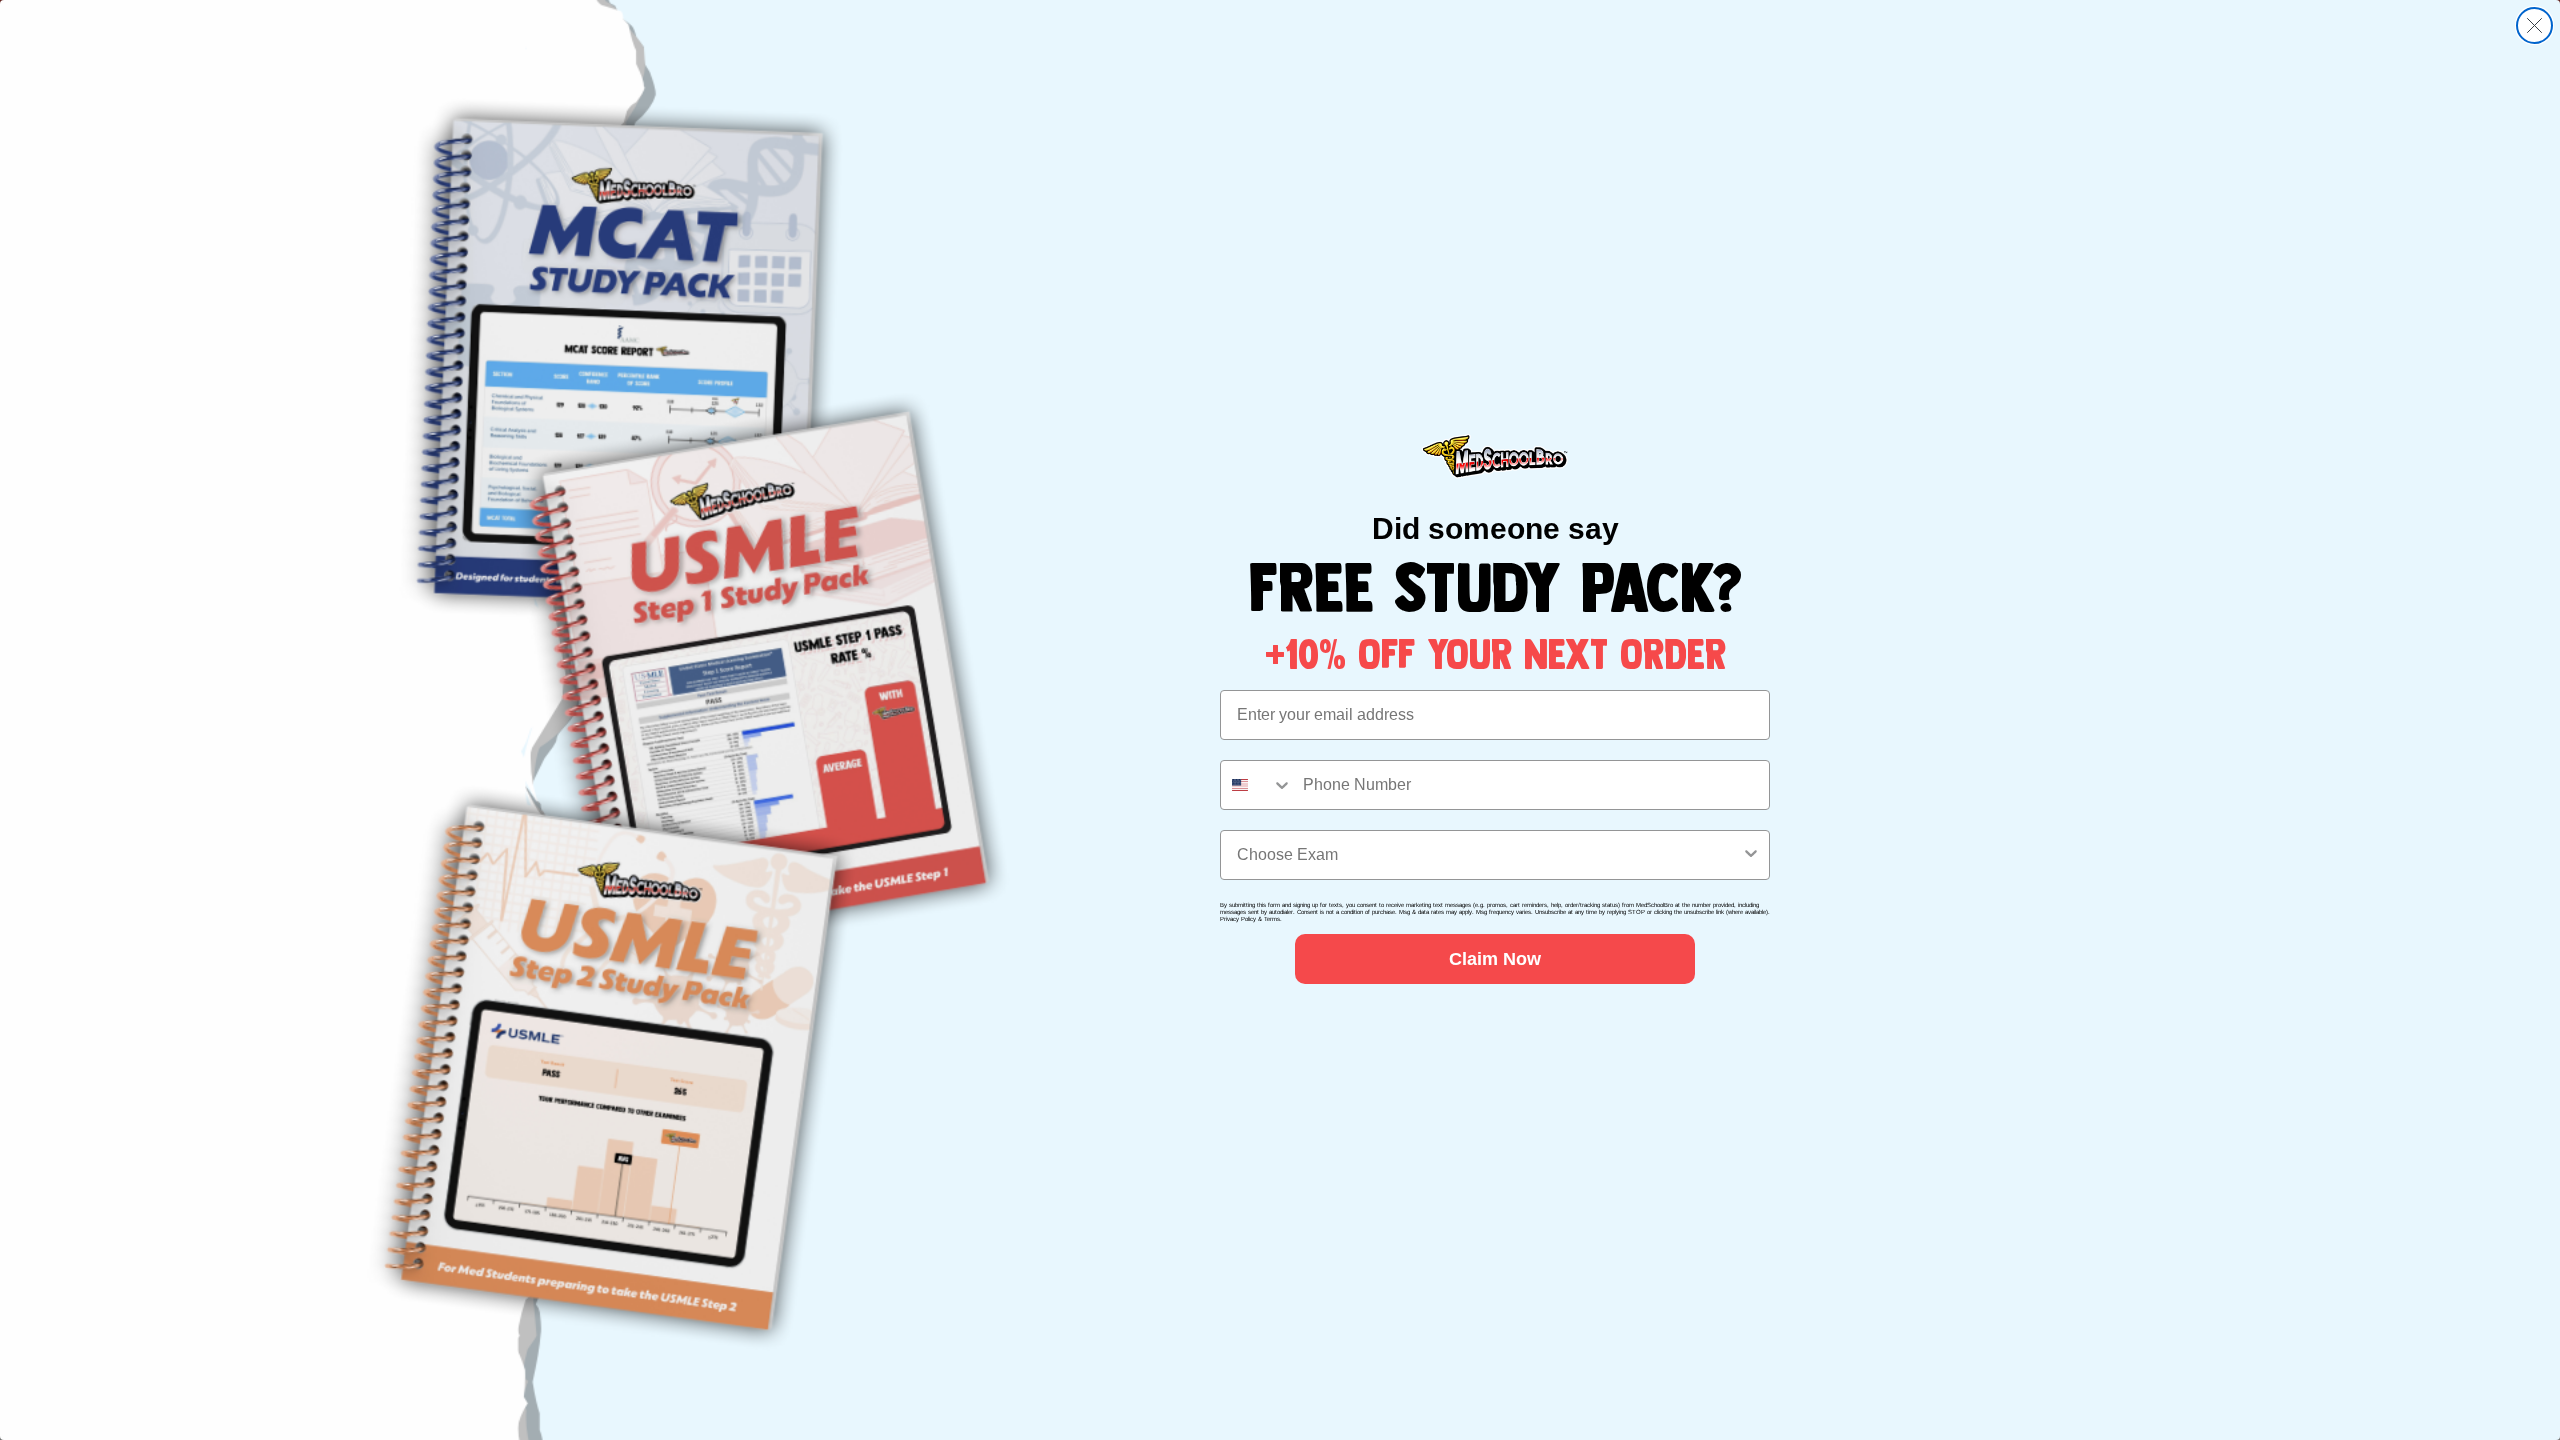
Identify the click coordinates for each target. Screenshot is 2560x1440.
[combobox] (1257, 785)
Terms (1272, 919)
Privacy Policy (1238, 919)
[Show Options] (1751, 855)
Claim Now (1495, 959)
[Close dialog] (2534, 25)
